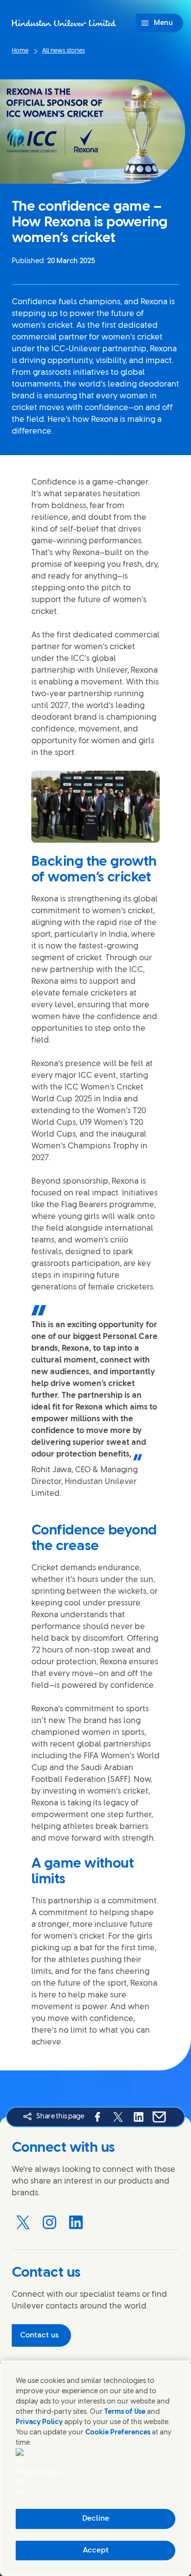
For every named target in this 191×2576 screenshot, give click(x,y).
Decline (96, 2519)
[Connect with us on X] (23, 2222)
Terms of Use (125, 2412)
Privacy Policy (39, 2422)
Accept (96, 2551)
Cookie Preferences (118, 2433)
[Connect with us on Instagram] (49, 2222)
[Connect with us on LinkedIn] (76, 2222)
